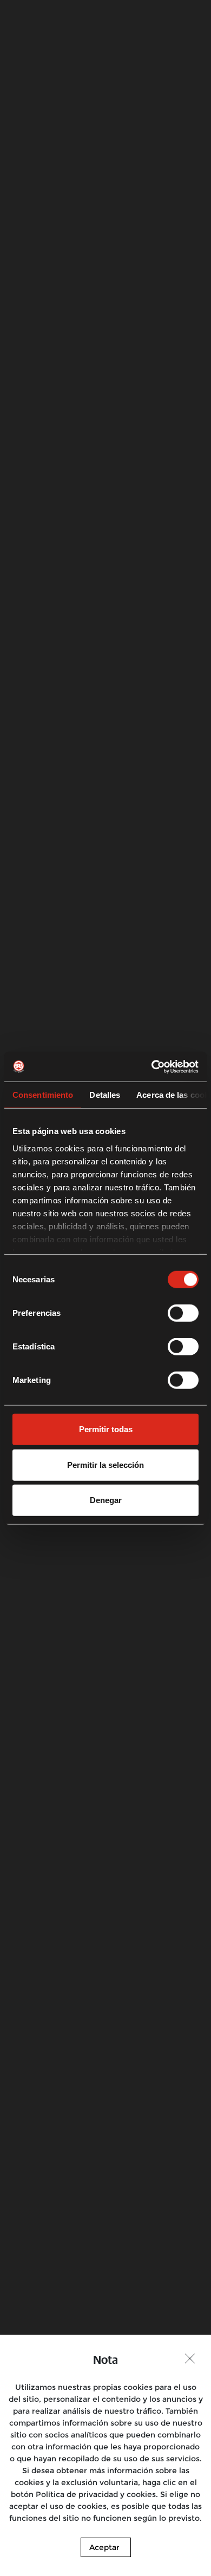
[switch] (183, 1313)
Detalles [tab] (105, 1095)
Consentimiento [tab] (43, 1095)
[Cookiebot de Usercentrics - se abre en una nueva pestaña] (152, 1066)
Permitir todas (106, 1429)
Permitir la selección (105, 1464)
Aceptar (104, 2547)
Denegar (106, 1500)
